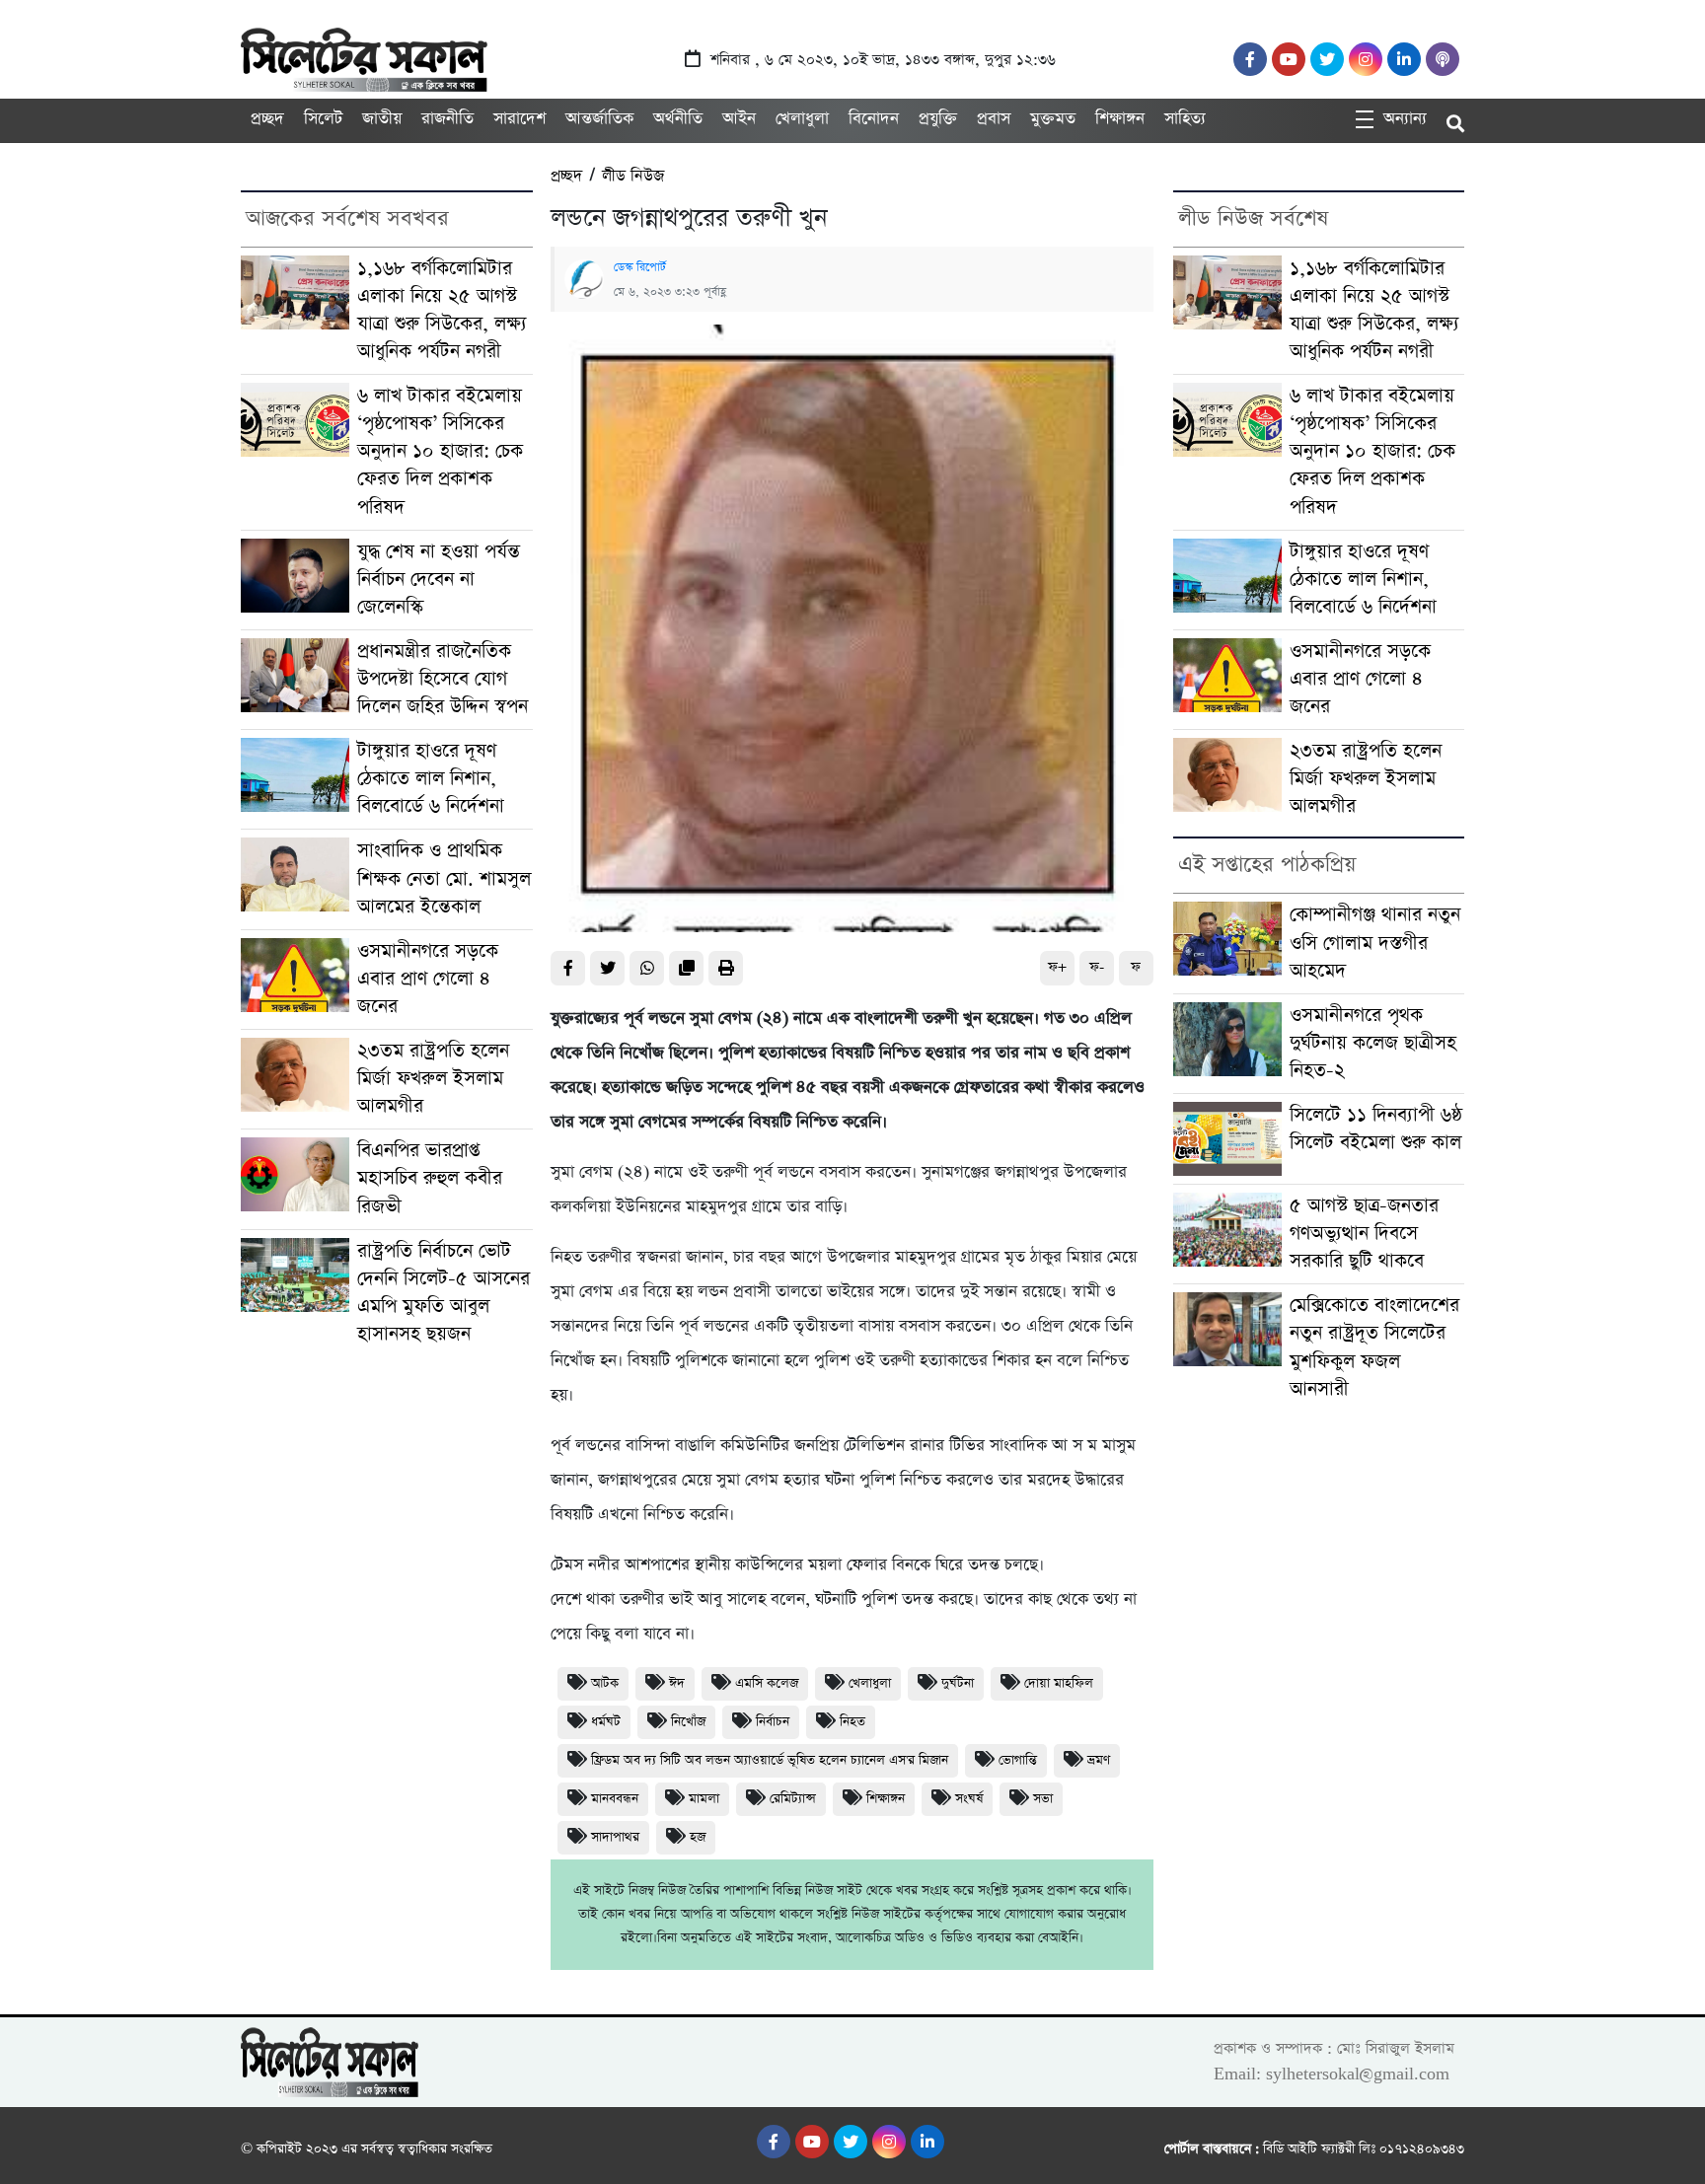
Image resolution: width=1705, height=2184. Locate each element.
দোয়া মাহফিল (1059, 1683)
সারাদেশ (519, 119)
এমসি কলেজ (767, 1683)
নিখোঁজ (688, 1722)
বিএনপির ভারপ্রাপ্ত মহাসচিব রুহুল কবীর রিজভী (430, 1178)
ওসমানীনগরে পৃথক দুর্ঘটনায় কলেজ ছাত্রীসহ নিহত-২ (1373, 1043)
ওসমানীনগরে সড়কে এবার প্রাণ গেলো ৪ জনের (428, 979)
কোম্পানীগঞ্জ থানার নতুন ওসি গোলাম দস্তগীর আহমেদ (1375, 943)
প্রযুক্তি (938, 119)
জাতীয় (382, 119)
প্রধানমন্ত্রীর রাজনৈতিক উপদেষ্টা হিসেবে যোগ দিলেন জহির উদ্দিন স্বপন (443, 679)
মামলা (704, 1799)
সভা (1043, 1799)
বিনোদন (874, 119)
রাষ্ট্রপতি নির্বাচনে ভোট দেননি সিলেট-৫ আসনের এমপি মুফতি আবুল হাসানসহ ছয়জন (444, 1293)
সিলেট (323, 119)
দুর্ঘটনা (958, 1683)
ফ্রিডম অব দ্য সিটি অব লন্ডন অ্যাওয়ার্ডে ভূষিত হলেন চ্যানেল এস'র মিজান (770, 1760)
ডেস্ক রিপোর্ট (640, 267)
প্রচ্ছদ (267, 119)
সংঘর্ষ (969, 1799)
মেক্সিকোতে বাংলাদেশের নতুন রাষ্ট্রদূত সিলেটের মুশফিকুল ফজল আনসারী (1374, 1347)
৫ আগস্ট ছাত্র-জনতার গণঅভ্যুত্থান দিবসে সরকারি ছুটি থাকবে (1364, 1234)
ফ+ (1057, 967)
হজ (698, 1837)
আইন (739, 119)
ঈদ (677, 1683)
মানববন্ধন (615, 1799)
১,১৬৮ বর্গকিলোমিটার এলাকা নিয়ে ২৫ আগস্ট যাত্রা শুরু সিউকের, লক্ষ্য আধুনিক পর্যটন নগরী (442, 310)
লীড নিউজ (633, 176)
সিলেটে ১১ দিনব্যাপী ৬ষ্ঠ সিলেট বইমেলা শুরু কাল (1376, 1129)
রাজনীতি (447, 119)
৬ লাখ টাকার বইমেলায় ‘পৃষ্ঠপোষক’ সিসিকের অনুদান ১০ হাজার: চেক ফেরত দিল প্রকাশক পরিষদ (440, 451)
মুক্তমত (1053, 119)
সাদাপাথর (615, 1837)
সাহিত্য (1185, 119)
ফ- (1097, 967)
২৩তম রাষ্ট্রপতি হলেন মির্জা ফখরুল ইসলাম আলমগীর (433, 1079)
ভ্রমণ (1099, 1760)
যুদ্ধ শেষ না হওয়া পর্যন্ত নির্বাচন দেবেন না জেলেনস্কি (439, 580)
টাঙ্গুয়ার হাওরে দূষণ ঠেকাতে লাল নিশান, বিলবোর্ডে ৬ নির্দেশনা (431, 779)
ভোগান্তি (1018, 1760)
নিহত (852, 1722)
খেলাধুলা (802, 119)
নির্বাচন (773, 1722)
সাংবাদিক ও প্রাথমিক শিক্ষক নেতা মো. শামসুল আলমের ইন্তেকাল (444, 878)
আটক (605, 1683)
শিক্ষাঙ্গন (1120, 119)
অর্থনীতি (678, 119)
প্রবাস (994, 119)
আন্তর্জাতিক (599, 119)
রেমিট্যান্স (793, 1799)
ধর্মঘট (606, 1722)
